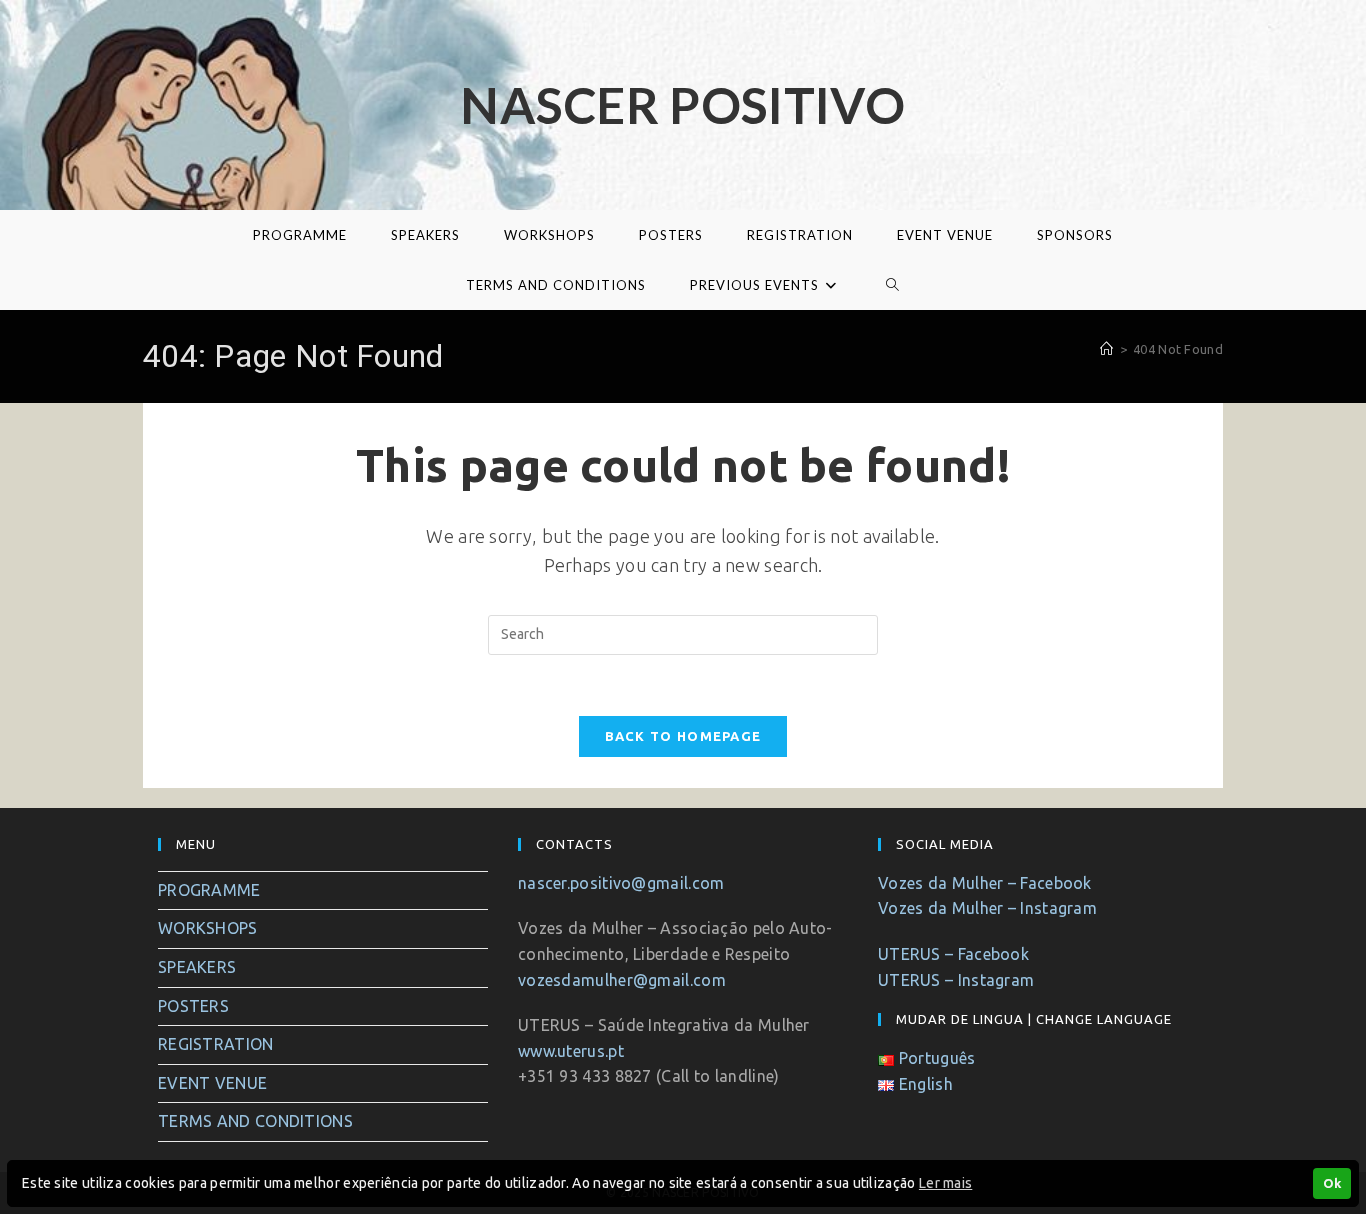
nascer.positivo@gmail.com (621, 883)
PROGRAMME (209, 890)
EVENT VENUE (212, 1083)
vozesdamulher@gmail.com (622, 980)
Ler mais (945, 1183)
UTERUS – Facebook (953, 954)
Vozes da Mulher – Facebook (985, 883)
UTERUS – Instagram (956, 980)
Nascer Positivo (683, 105)
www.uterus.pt (571, 1051)
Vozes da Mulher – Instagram (987, 908)
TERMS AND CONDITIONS (255, 1121)
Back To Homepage (683, 736)
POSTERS (193, 1006)
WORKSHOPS (208, 928)
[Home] (1106, 349)
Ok (1332, 1183)
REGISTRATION (216, 1044)
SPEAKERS (197, 967)
